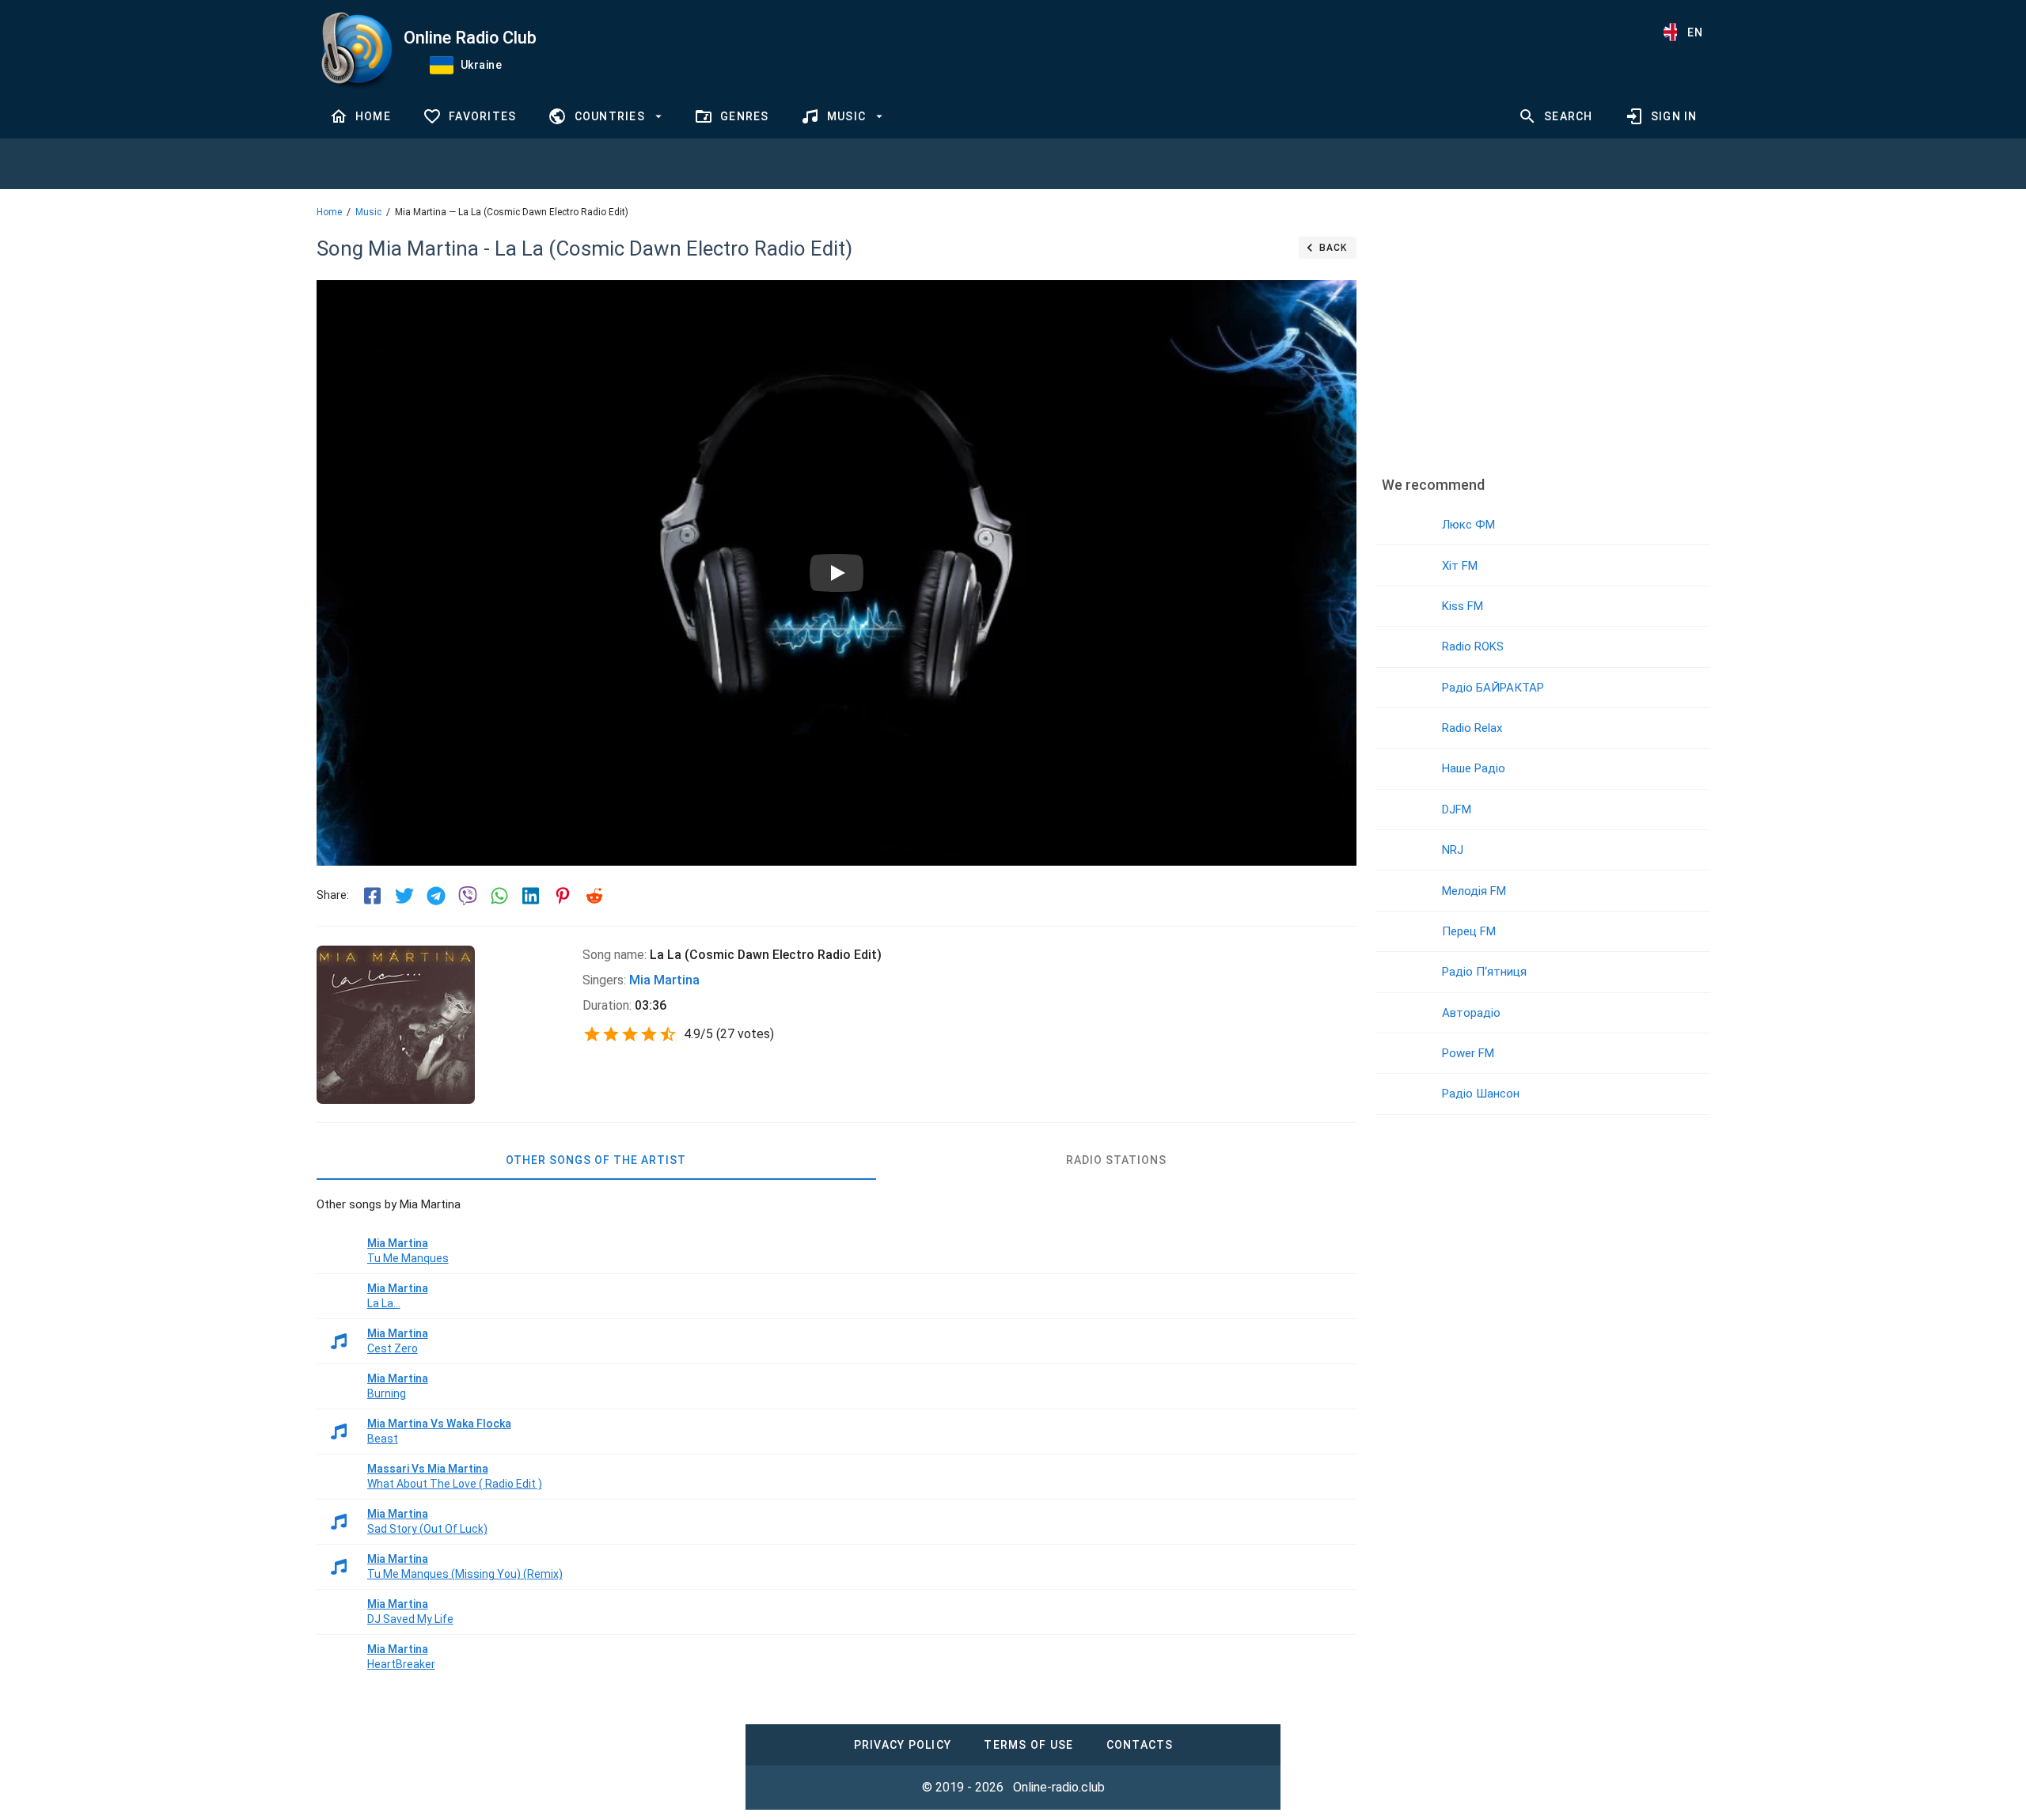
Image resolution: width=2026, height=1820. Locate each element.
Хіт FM (1460, 566)
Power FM (1468, 1053)
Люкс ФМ (1468, 525)
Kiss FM (1463, 606)
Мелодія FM (1474, 891)
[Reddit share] (594, 896)
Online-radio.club (1059, 1787)
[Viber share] (468, 896)
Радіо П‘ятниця (1484, 972)
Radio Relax (1472, 728)
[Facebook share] (373, 896)
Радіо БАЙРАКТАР (1493, 688)
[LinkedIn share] (531, 896)
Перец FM (1469, 931)
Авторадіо (1471, 1013)
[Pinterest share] (563, 896)
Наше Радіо (1474, 768)
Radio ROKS (1473, 646)
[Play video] (837, 573)
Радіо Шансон (1481, 1094)
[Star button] (592, 1034)
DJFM (1457, 810)
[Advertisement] (1542, 344)
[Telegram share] (436, 896)
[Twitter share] (404, 896)
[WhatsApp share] (499, 896)
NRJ (1453, 850)
